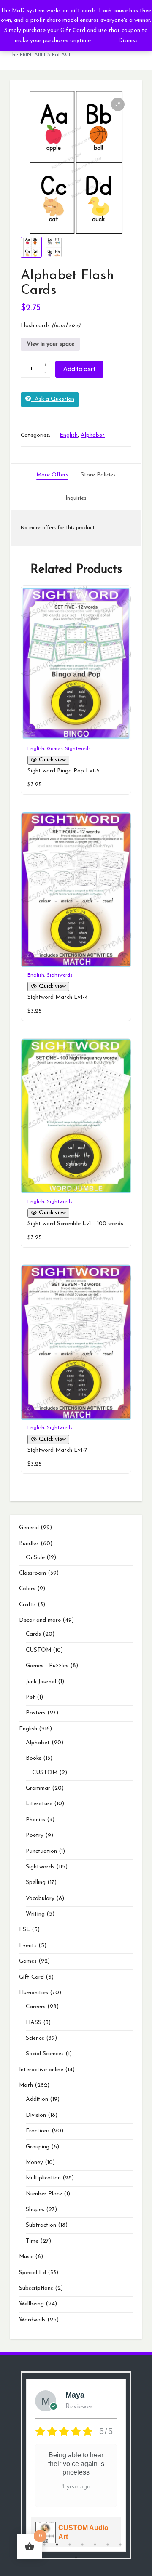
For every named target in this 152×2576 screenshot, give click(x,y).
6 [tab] (95, 2544)
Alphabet (93, 435)
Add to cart (79, 369)
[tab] (52, 475)
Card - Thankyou (85, 2532)
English (69, 435)
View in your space (50, 344)
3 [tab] (57, 2544)
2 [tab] (44, 2544)
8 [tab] (120, 2544)
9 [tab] (76, 2557)
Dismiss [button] (128, 41)
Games (55, 749)
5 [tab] (82, 2544)
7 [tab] (108, 2544)
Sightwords (78, 749)
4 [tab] (70, 2544)
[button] (118, 104)
